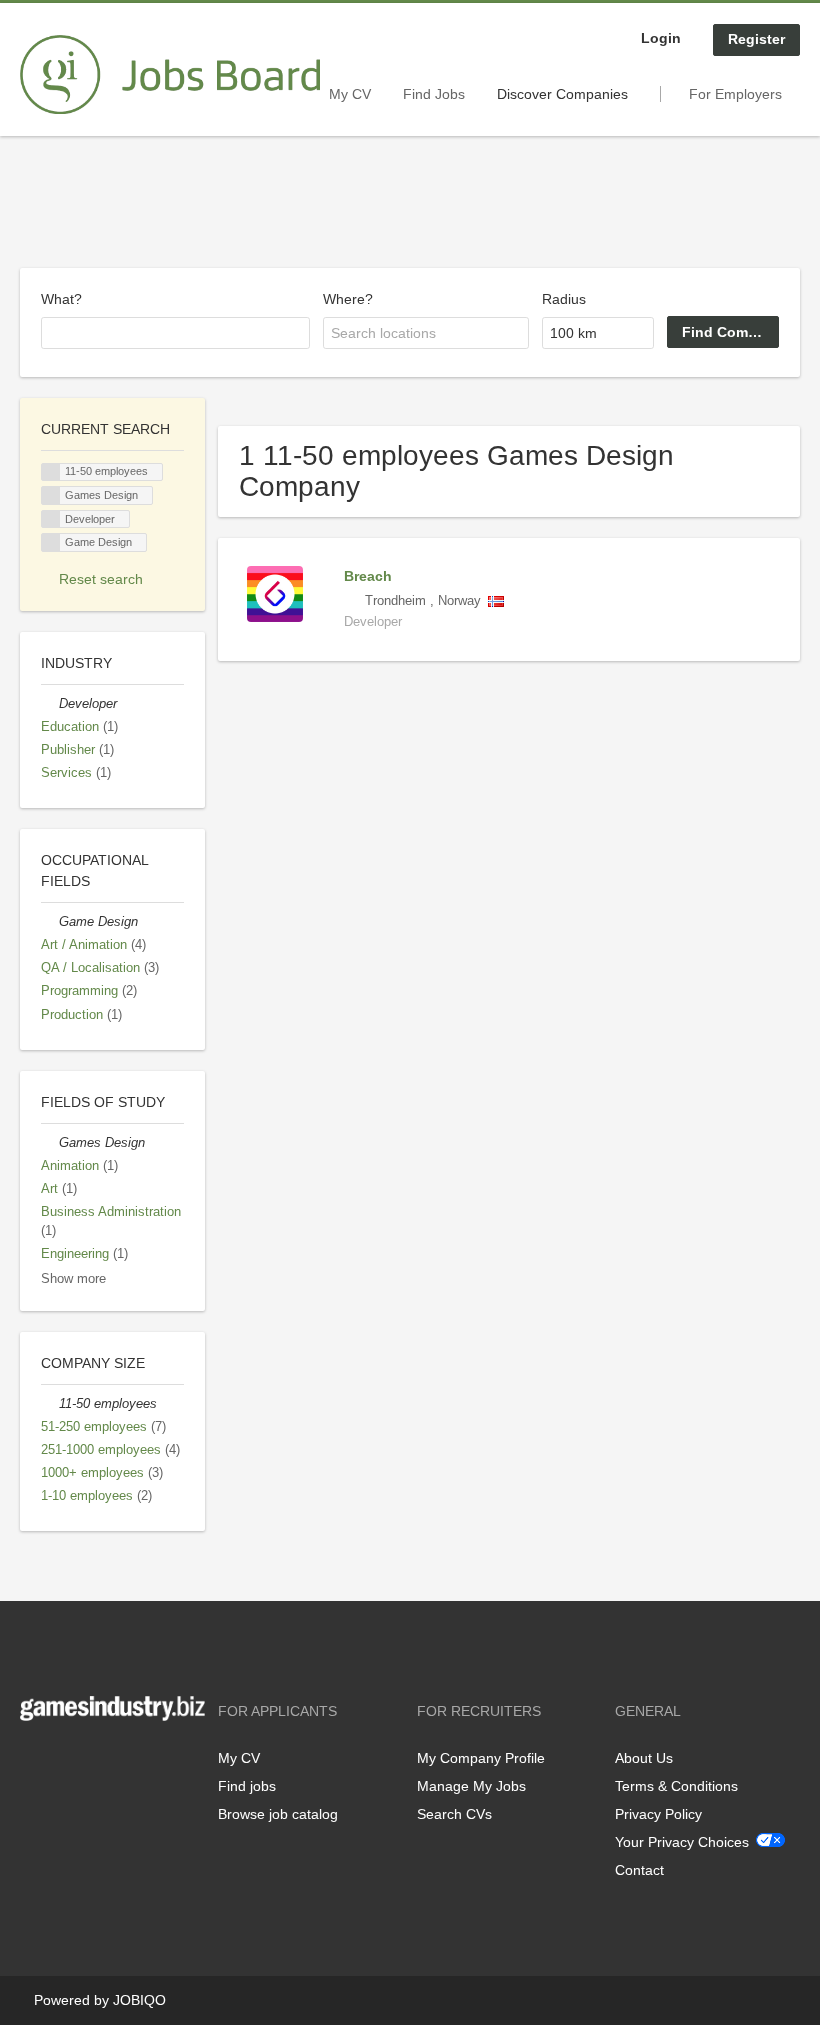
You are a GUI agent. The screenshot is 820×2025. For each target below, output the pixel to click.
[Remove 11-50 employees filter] (50, 1404)
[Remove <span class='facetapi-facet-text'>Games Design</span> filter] (51, 495)
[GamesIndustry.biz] (170, 75)
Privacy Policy (658, 1814)
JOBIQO (139, 2000)
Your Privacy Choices (682, 1842)
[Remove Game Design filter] (50, 922)
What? (61, 299)
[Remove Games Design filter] (50, 1143)
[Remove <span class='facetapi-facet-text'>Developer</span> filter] (51, 519)
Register (756, 39)
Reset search (101, 579)
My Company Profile (481, 1758)
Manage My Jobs (471, 1786)
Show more (73, 1279)
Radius (564, 299)
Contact (639, 1870)
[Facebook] (34, 1762)
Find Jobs (434, 94)
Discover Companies (562, 94)
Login (661, 38)
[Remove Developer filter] (50, 704)
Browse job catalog (278, 1814)
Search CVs (454, 1814)
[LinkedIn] (97, 1762)
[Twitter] (67, 1762)
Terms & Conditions (676, 1786)
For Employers (735, 94)
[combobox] (175, 333)
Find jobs (247, 1786)
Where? (348, 299)
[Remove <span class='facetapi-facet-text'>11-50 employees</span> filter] (51, 472)
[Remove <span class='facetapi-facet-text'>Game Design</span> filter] (51, 542)
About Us (644, 1758)
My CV (350, 94)
